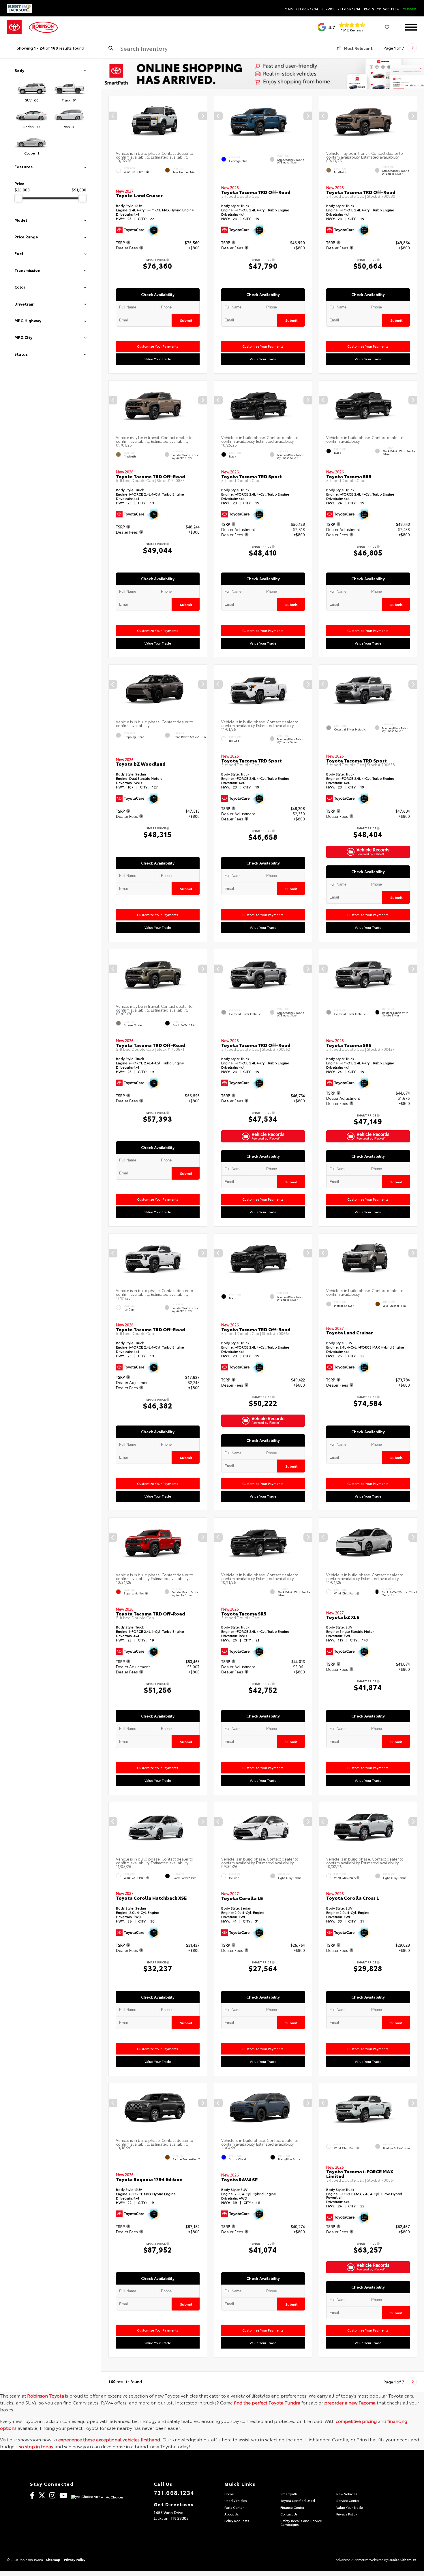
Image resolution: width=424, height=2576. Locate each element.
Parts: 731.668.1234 (381, 9)
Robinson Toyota (46, 2395)
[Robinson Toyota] (43, 27)
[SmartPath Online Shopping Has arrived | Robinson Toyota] (263, 74)
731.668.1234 (174, 2492)
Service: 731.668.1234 (341, 9)
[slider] (18, 198)
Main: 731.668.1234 (301, 9)
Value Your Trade (158, 359)
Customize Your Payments (158, 346)
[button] (202, 116)
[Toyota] (14, 27)
